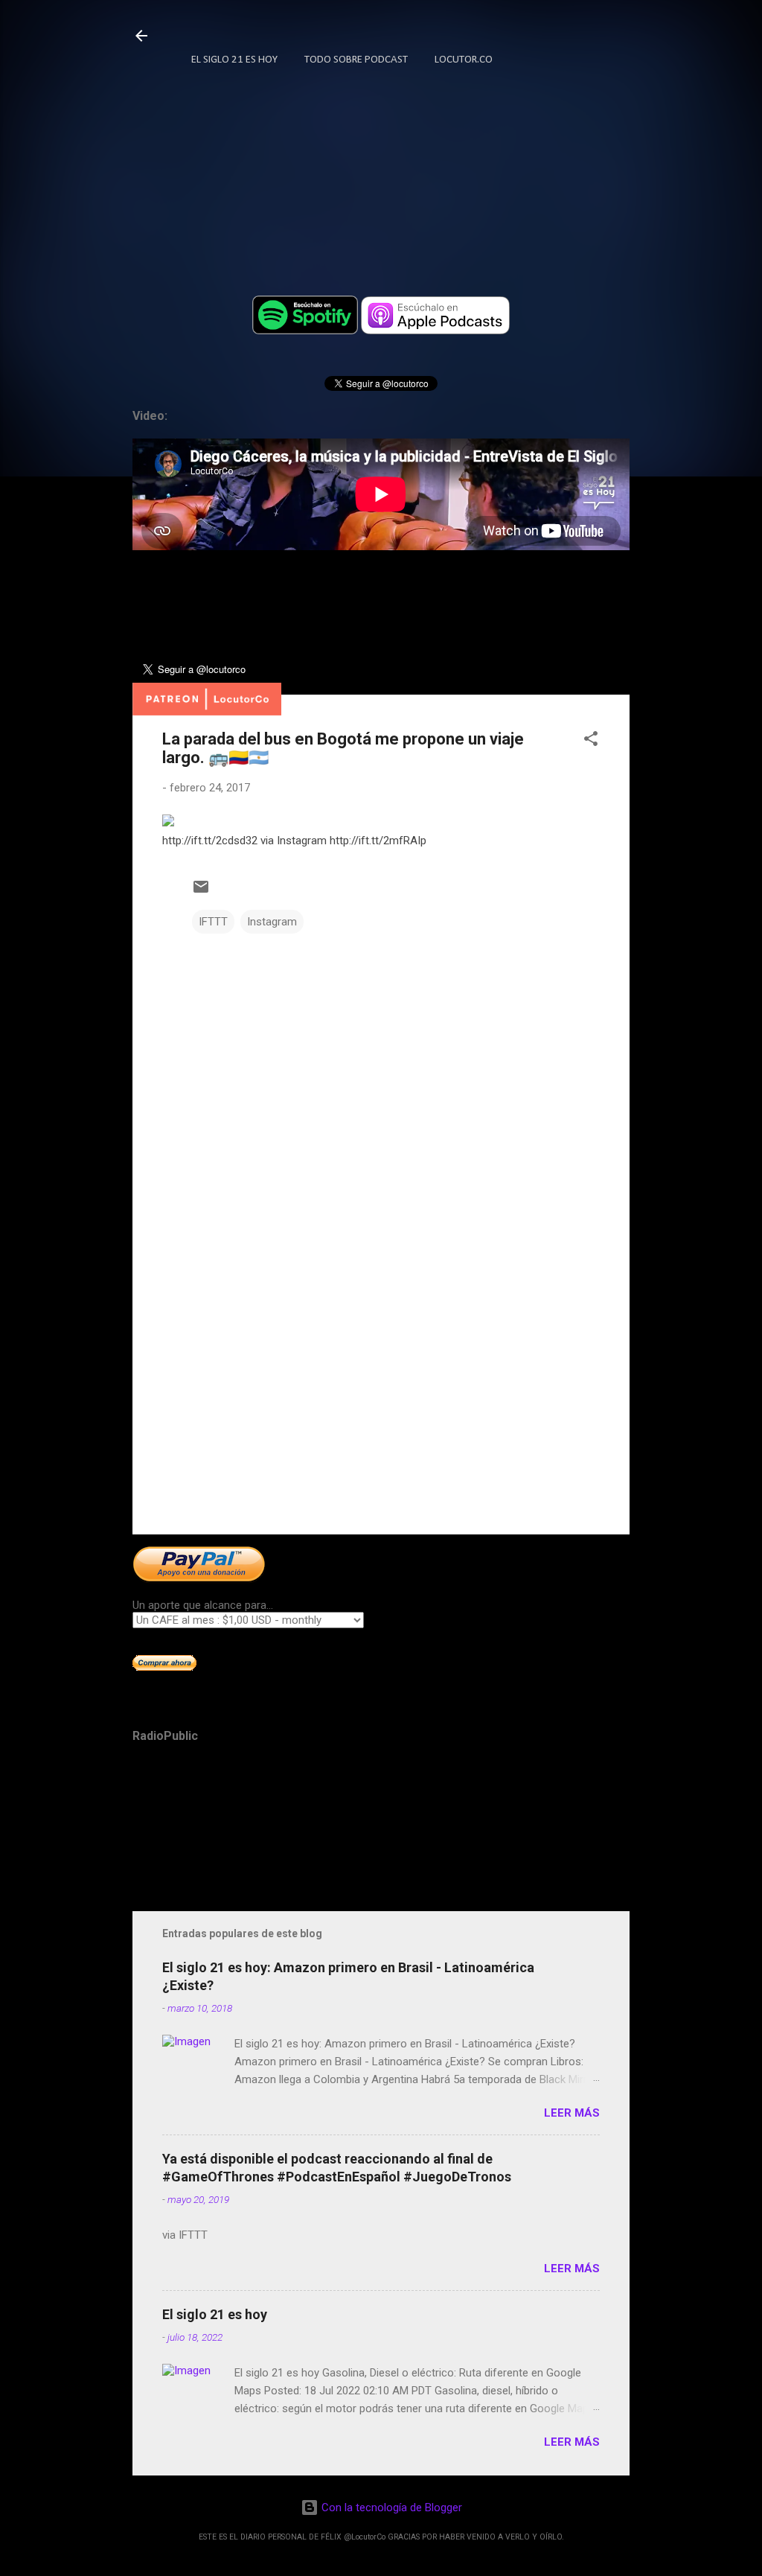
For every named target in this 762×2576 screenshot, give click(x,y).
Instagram (272, 922)
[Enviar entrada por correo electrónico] (201, 892)
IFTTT (213, 922)
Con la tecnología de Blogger (390, 2508)
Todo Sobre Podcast (356, 60)
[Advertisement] (381, 1396)
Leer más (572, 2113)
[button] (591, 741)
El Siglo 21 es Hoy (234, 60)
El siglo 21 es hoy (215, 2314)
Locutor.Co (464, 60)
